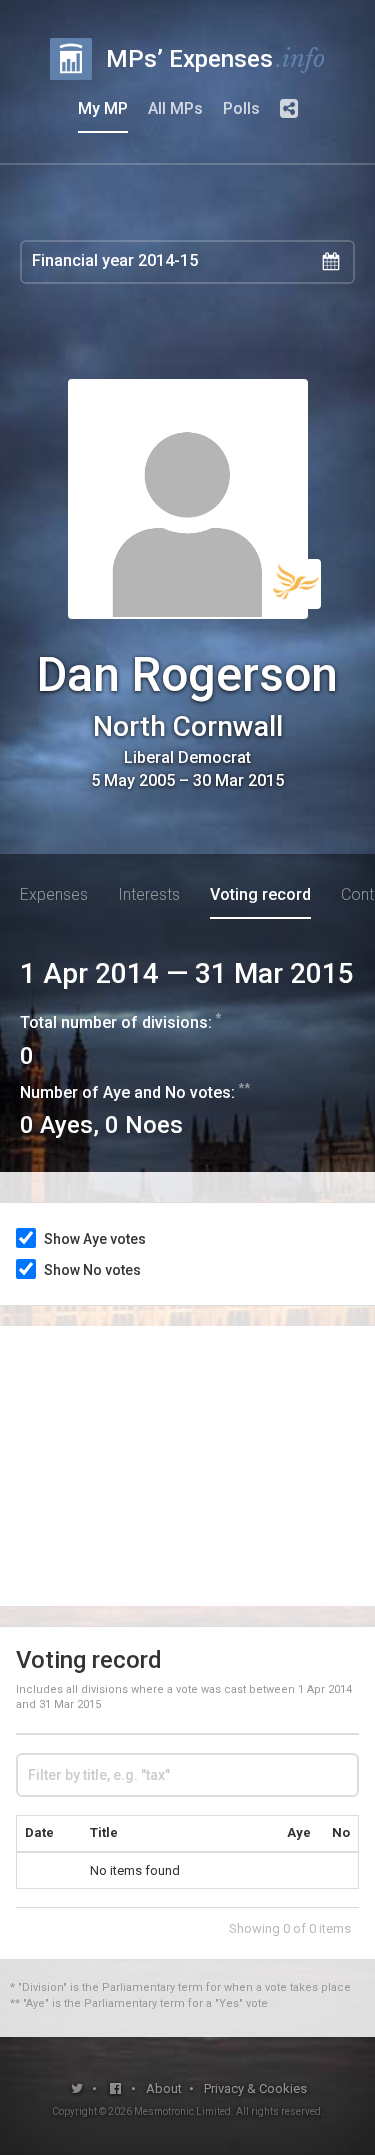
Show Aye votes (95, 1239)
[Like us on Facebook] (115, 2088)
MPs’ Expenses (216, 58)
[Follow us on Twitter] (76, 2088)
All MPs (175, 108)
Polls (241, 108)
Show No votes (92, 1270)
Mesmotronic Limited (182, 2111)
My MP (103, 108)
